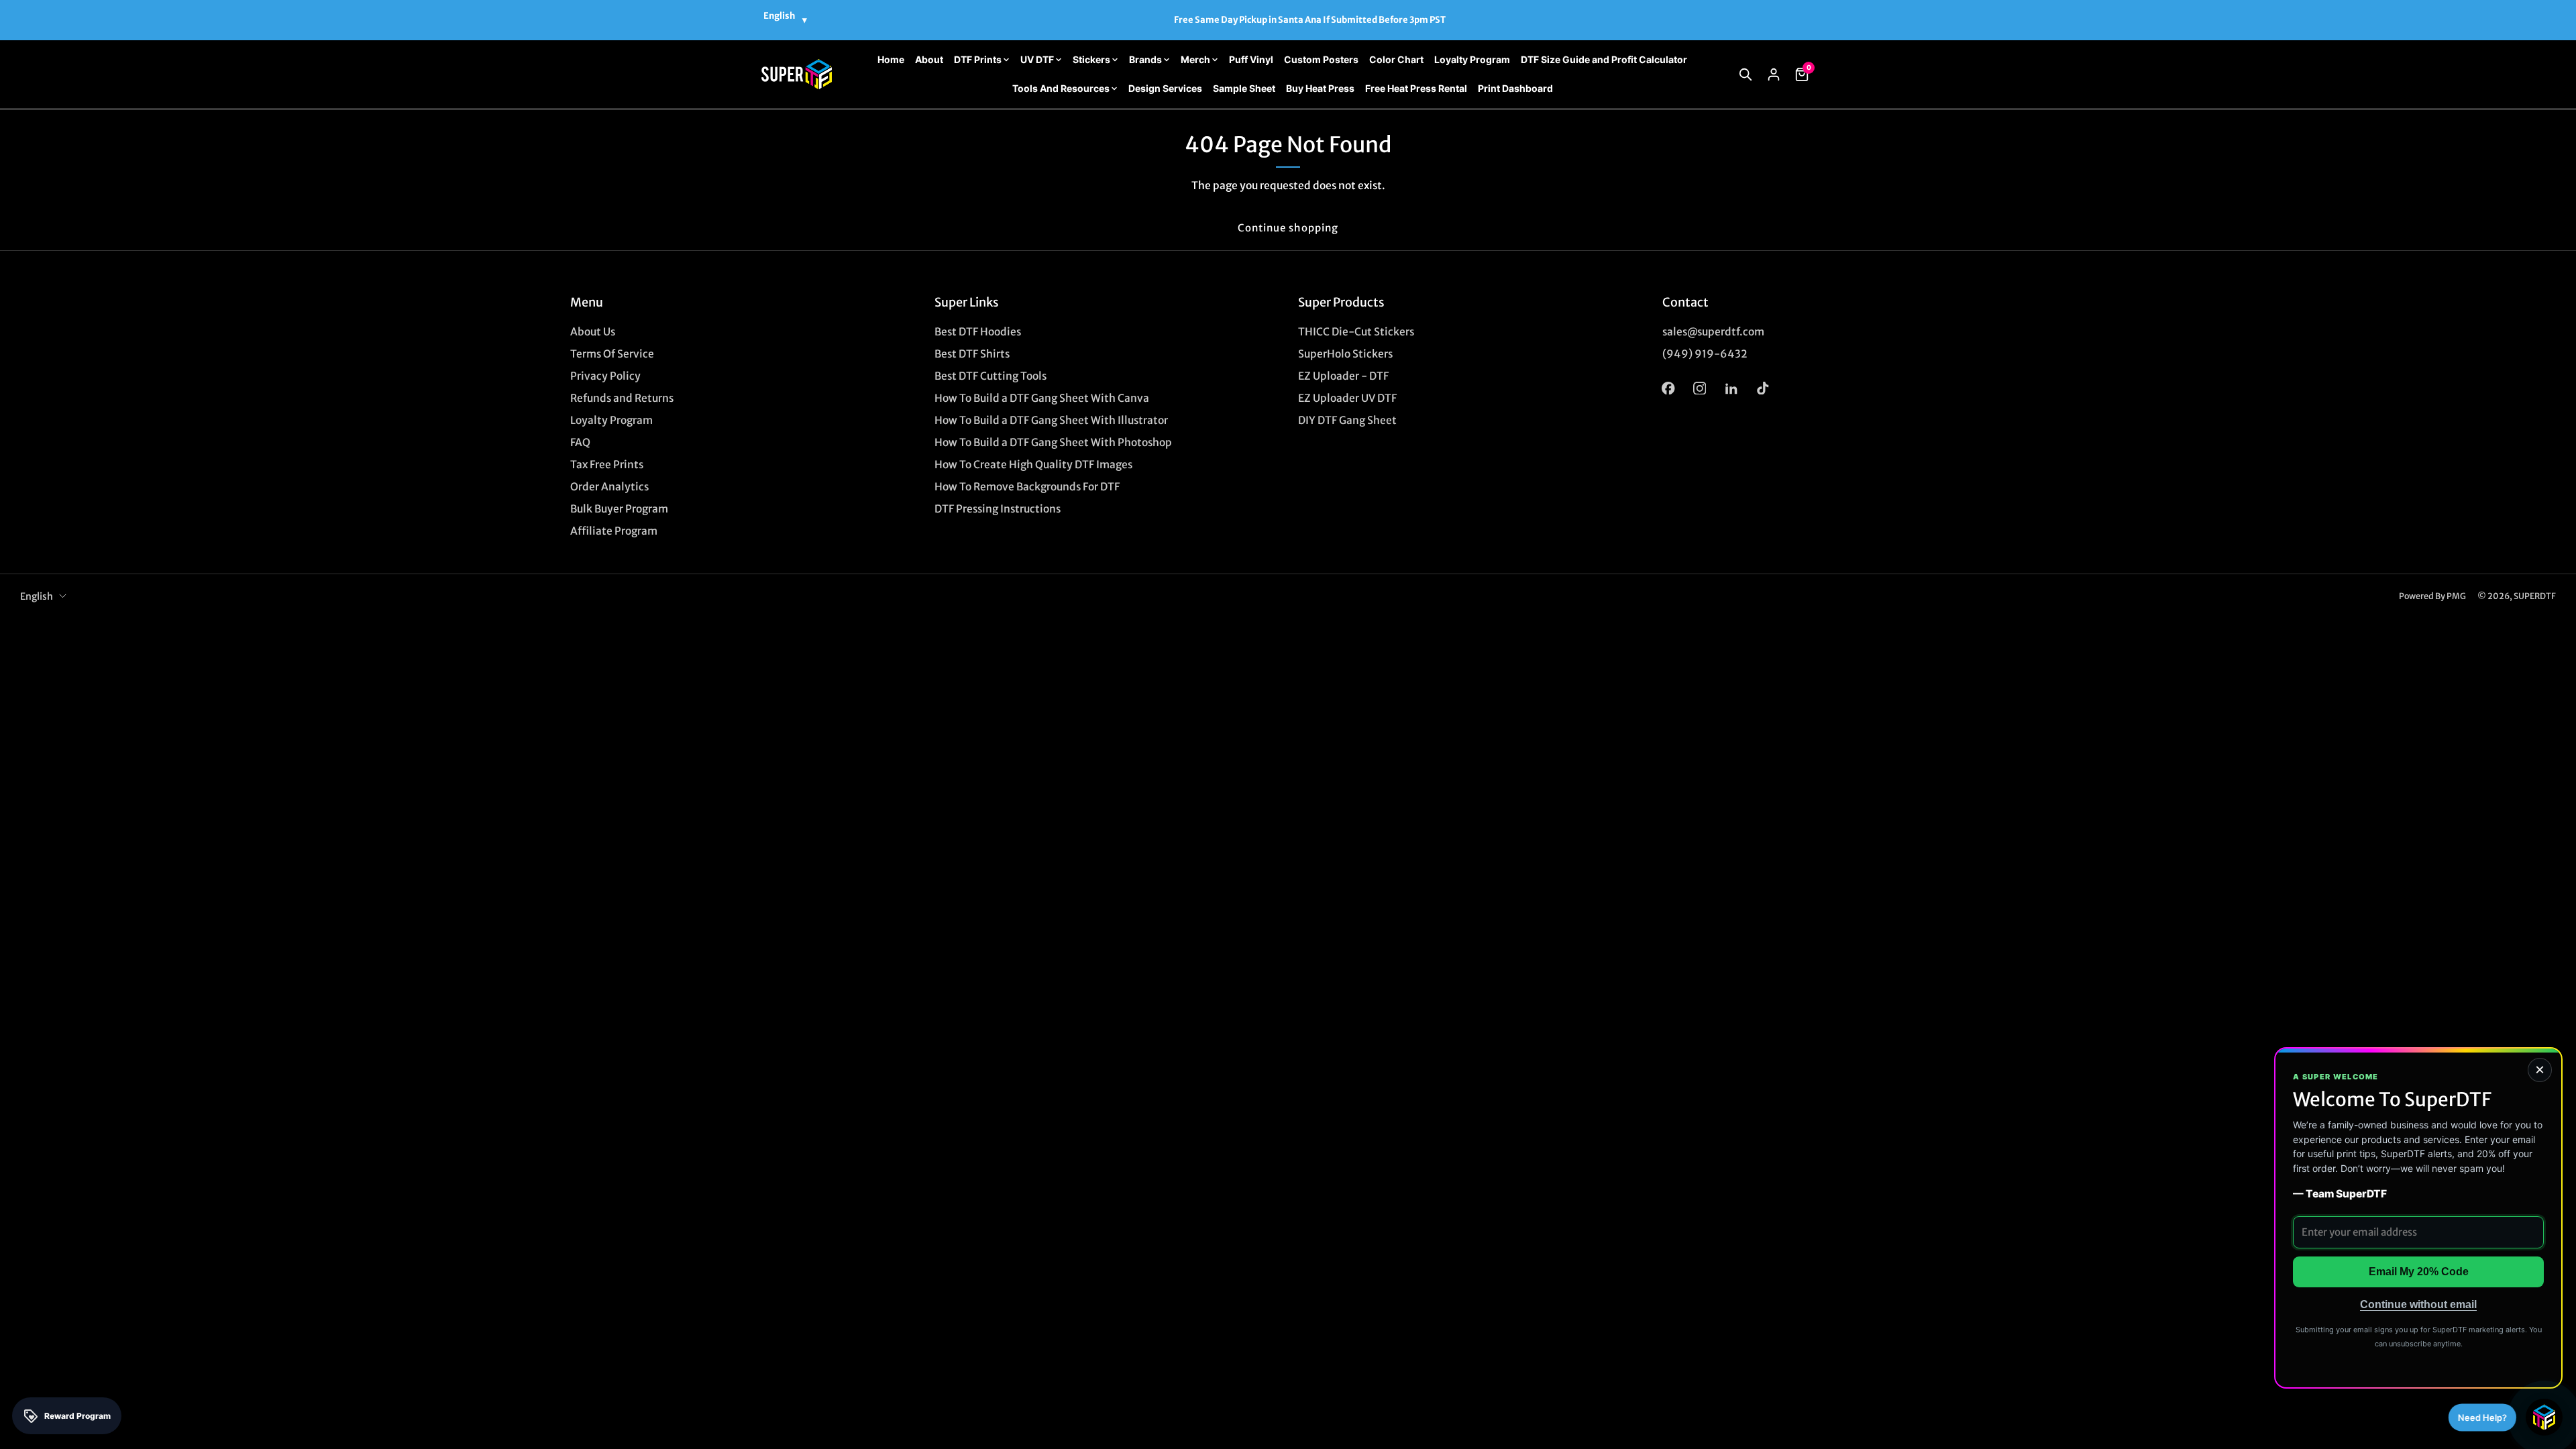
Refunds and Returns (622, 398)
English (37, 596)
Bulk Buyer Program (619, 509)
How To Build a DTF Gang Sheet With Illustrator (1051, 420)
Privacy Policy (605, 376)
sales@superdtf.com (1713, 332)
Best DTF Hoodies (978, 332)
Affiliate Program (614, 531)
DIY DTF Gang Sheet (1347, 420)
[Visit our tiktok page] (1763, 388)
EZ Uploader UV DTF (1347, 398)
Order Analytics (609, 487)
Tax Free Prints (607, 465)
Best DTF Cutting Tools (990, 376)
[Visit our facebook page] (1668, 388)
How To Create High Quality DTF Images (1033, 465)
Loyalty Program (611, 420)
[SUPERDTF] (797, 74)
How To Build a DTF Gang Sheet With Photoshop (1053, 442)
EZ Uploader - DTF (1343, 376)
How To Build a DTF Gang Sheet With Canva (1042, 398)
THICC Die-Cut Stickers (1356, 332)
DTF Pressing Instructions (998, 509)
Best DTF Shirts (972, 354)
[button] (1746, 74)
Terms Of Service (612, 354)
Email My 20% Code (2419, 1272)
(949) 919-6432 (1705, 354)
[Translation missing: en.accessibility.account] (1774, 74)
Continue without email (2418, 1304)
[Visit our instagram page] (1700, 388)
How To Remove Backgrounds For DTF (1027, 487)
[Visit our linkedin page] (1731, 388)
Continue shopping (1288, 228)
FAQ (580, 442)
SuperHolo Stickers (1345, 354)
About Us (593, 332)
